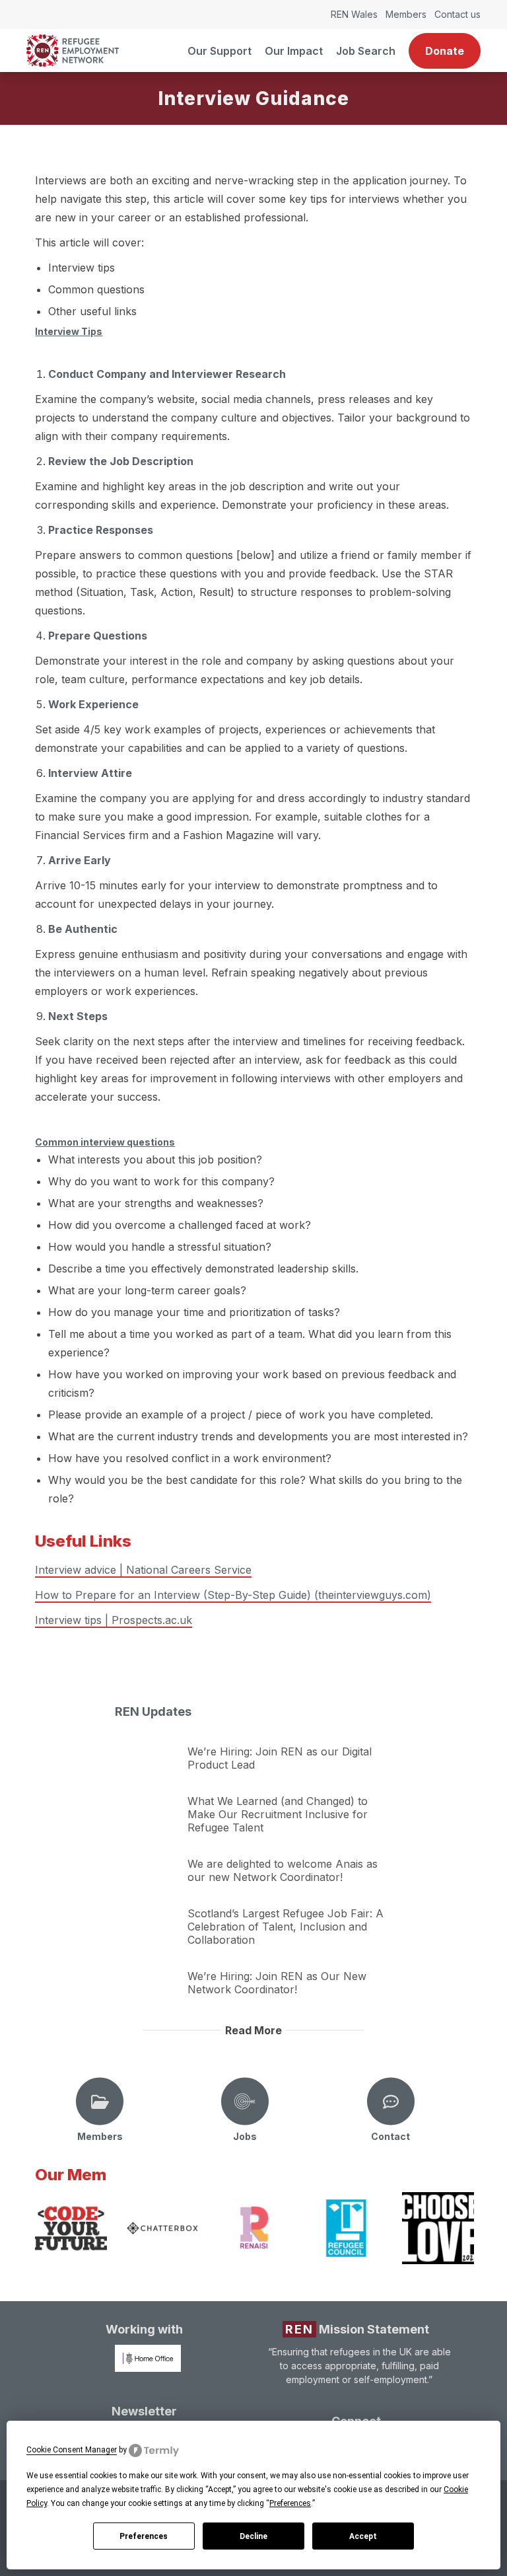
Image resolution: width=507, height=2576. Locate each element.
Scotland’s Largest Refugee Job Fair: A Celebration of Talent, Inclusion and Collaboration (286, 1927)
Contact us (457, 14)
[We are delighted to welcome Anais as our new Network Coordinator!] (148, 1860)
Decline (253, 2536)
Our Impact (294, 51)
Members (406, 14)
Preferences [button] (290, 2503)
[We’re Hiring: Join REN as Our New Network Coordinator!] (148, 1972)
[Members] (100, 2102)
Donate (445, 51)
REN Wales (354, 14)
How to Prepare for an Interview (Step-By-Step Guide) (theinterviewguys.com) (233, 1595)
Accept (363, 2536)
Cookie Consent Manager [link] (72, 2450)
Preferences (144, 2536)
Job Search (366, 51)
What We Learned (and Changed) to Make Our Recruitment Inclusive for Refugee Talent (278, 1814)
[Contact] (391, 2102)
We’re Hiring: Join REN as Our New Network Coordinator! (277, 1983)
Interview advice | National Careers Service (143, 1570)
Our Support (220, 51)
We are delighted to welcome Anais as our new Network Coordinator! (283, 1870)
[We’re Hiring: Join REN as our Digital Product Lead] (148, 1748)
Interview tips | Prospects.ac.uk (114, 1620)
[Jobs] (245, 2102)
